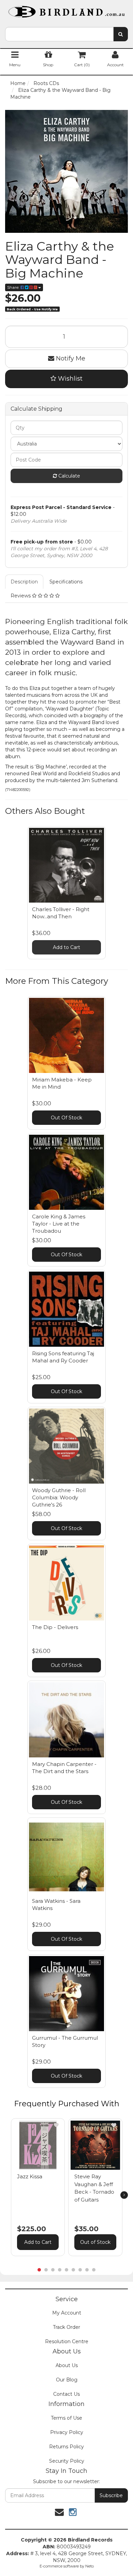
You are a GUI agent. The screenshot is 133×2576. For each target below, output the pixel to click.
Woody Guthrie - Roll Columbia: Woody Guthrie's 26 (59, 1497)
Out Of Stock (66, 1118)
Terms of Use (66, 2418)
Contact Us (66, 2394)
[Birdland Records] (66, 10)
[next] (124, 2195)
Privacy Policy (67, 2432)
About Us (67, 2365)
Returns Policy (66, 2447)
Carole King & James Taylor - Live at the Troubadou (59, 1224)
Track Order (66, 2327)
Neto (90, 2566)
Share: (14, 287)
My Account (67, 2313)
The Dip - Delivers (55, 1627)
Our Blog (67, 2380)
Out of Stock (95, 2242)
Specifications (66, 582)
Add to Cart (66, 947)
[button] (56, 2125)
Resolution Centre (67, 2341)
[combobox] (59, 34)
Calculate (69, 476)
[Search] (121, 34)
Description (24, 582)
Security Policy (67, 2461)
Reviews (21, 596)
